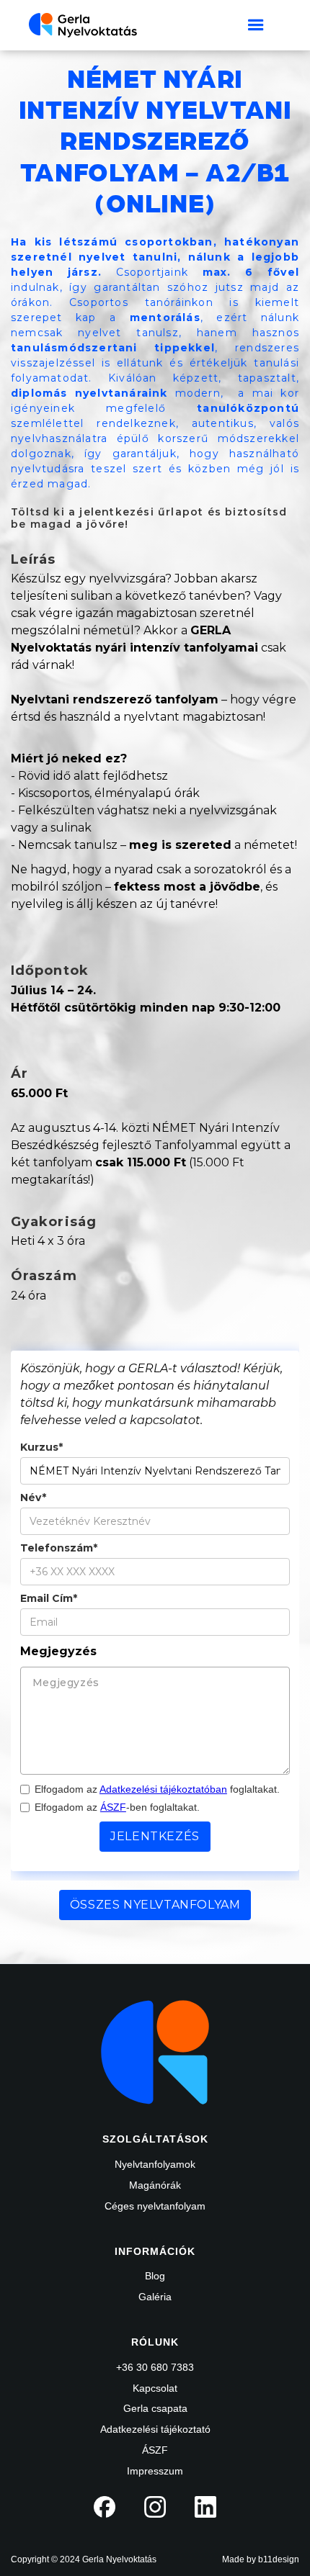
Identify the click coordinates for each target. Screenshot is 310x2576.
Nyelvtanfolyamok (155, 2164)
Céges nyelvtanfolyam (155, 2206)
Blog (155, 2276)
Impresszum (155, 2471)
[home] (83, 25)
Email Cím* (49, 1599)
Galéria (155, 2297)
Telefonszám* (59, 1548)
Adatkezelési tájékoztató (155, 2429)
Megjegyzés (58, 1651)
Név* (33, 1498)
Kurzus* (41, 1447)
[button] (256, 25)
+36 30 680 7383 (155, 2367)
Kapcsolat (155, 2388)
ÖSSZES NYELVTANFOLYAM (155, 1905)
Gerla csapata (155, 2408)
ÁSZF (113, 1807)
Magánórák (155, 2185)
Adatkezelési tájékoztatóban (163, 1789)
